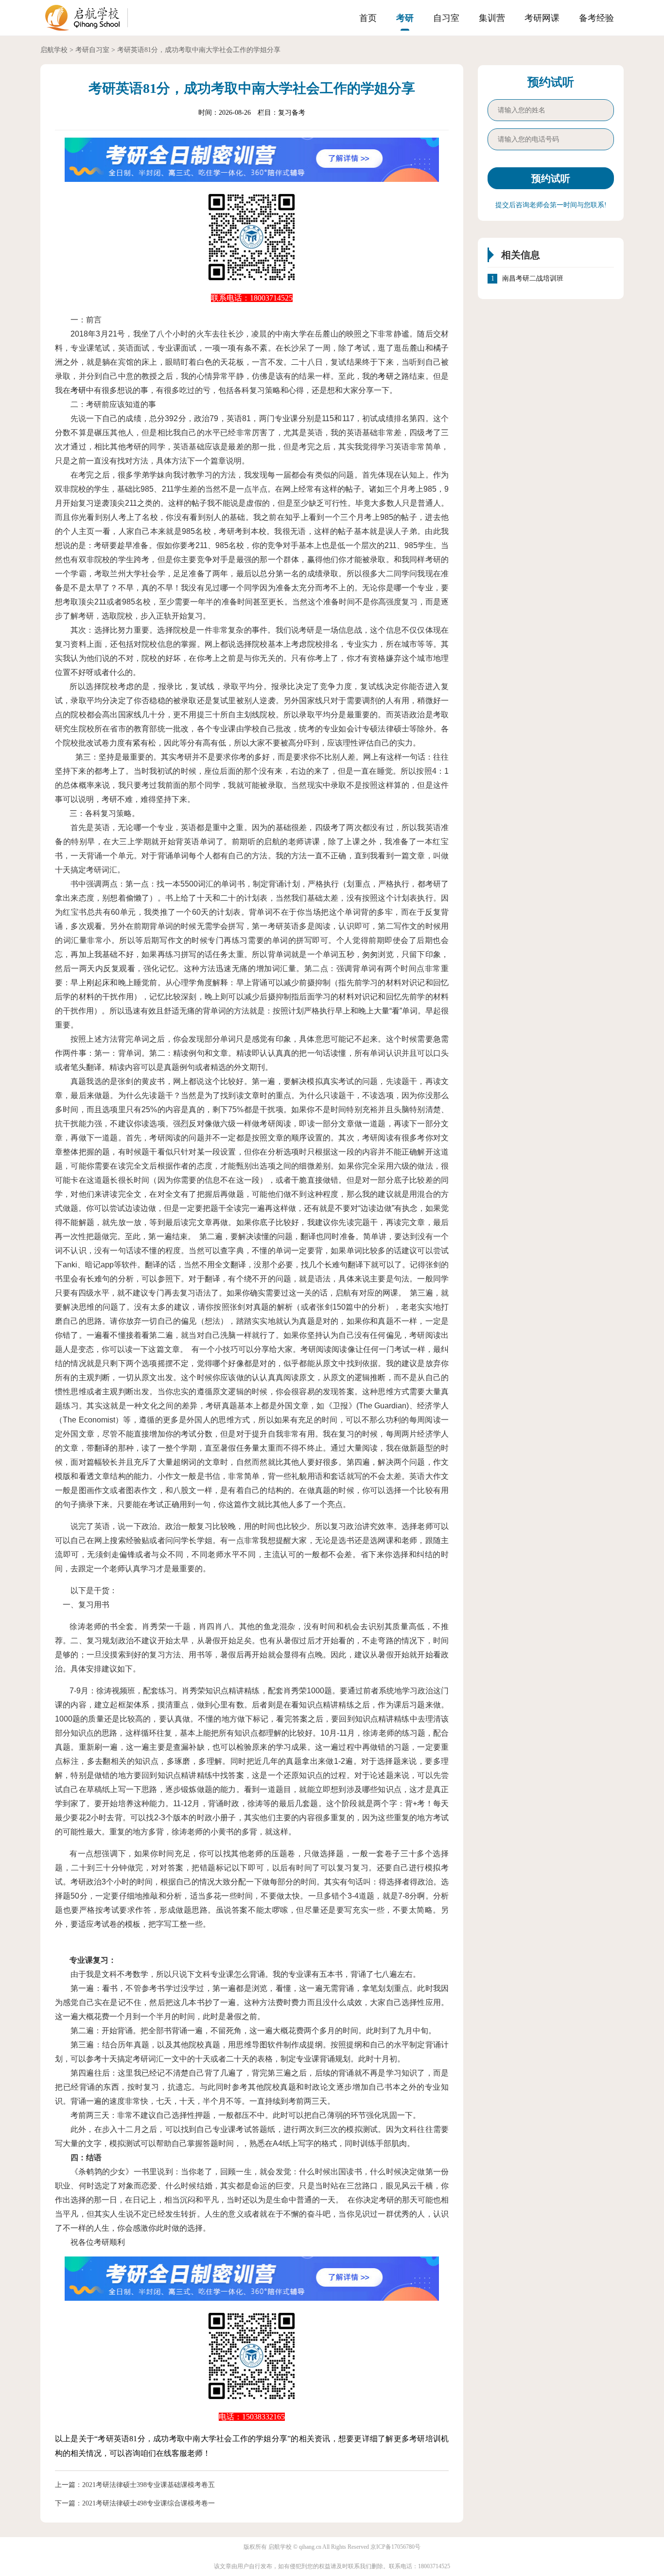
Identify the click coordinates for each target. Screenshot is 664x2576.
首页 (368, 18)
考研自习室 (92, 50)
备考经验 (596, 18)
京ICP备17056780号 (395, 2547)
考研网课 (542, 18)
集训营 (492, 18)
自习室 (446, 18)
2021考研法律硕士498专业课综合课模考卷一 (149, 2503)
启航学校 (54, 50)
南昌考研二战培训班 (533, 278)
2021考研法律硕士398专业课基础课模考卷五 (149, 2485)
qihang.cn (310, 2547)
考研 (405, 18)
